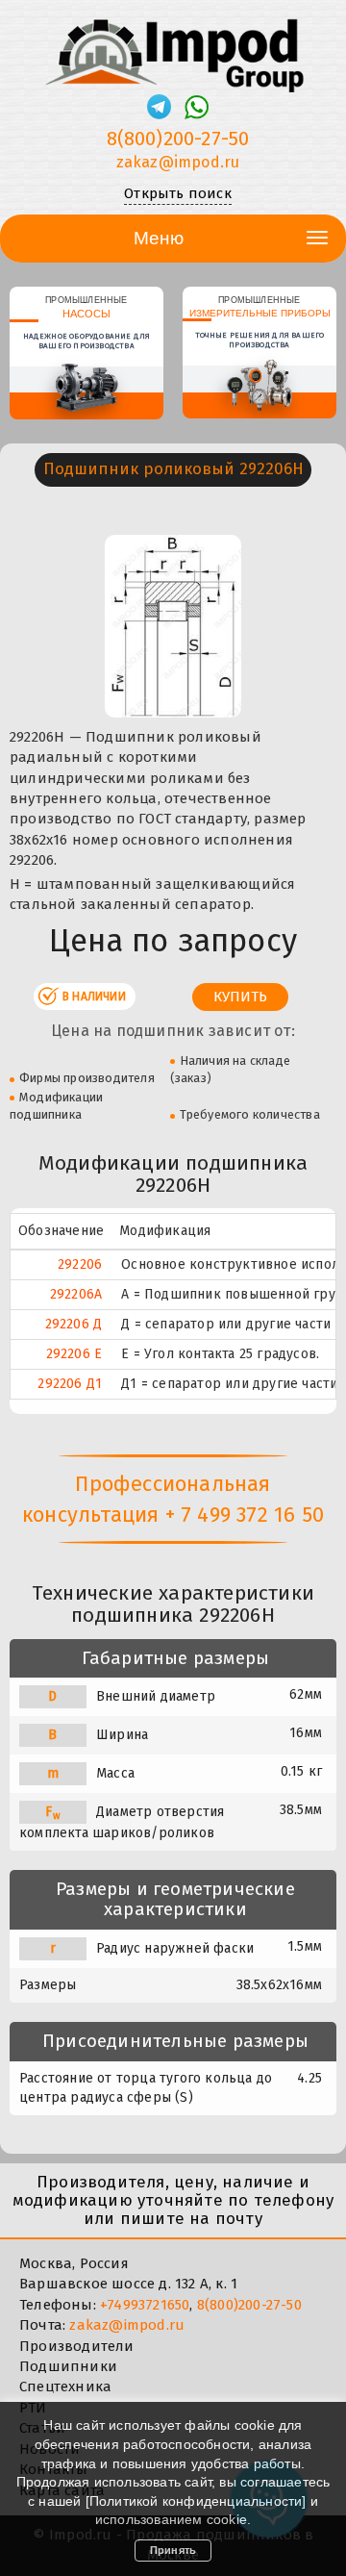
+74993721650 (145, 2305)
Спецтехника (65, 2387)
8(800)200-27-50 (178, 139)
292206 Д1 (70, 1384)
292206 (80, 1264)
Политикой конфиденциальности (196, 2501)
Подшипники (68, 2366)
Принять (173, 2550)
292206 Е (74, 1354)
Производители (77, 2346)
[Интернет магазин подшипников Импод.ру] (173, 47)
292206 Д (74, 1324)
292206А (76, 1294)
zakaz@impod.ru (178, 162)
